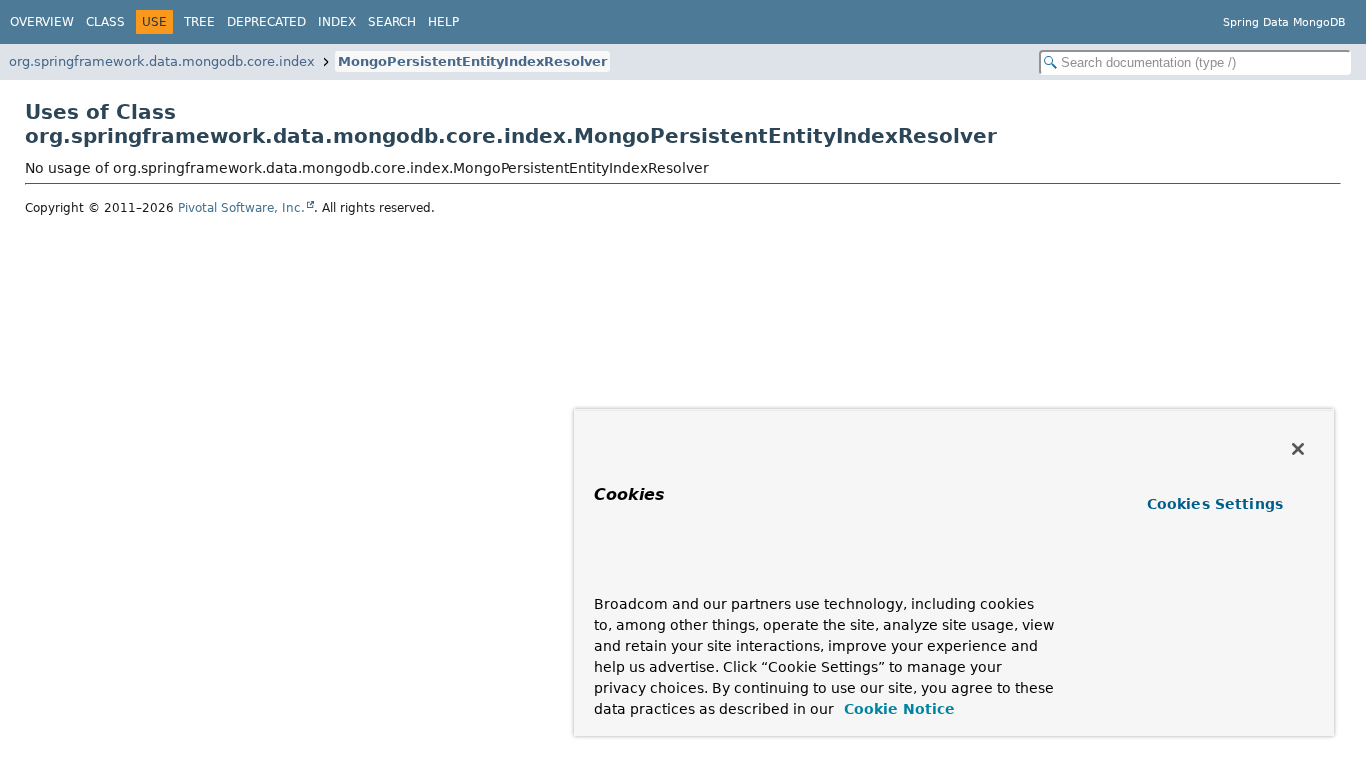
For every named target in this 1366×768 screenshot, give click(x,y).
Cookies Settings (1215, 504)
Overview (42, 22)
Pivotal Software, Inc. (241, 208)
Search (392, 22)
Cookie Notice (897, 709)
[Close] (1298, 449)
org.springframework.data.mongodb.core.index (162, 61)
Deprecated (266, 22)
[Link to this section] (632, 574)
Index (337, 22)
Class (105, 22)
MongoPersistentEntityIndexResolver (472, 61)
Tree (199, 22)
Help (443, 22)
